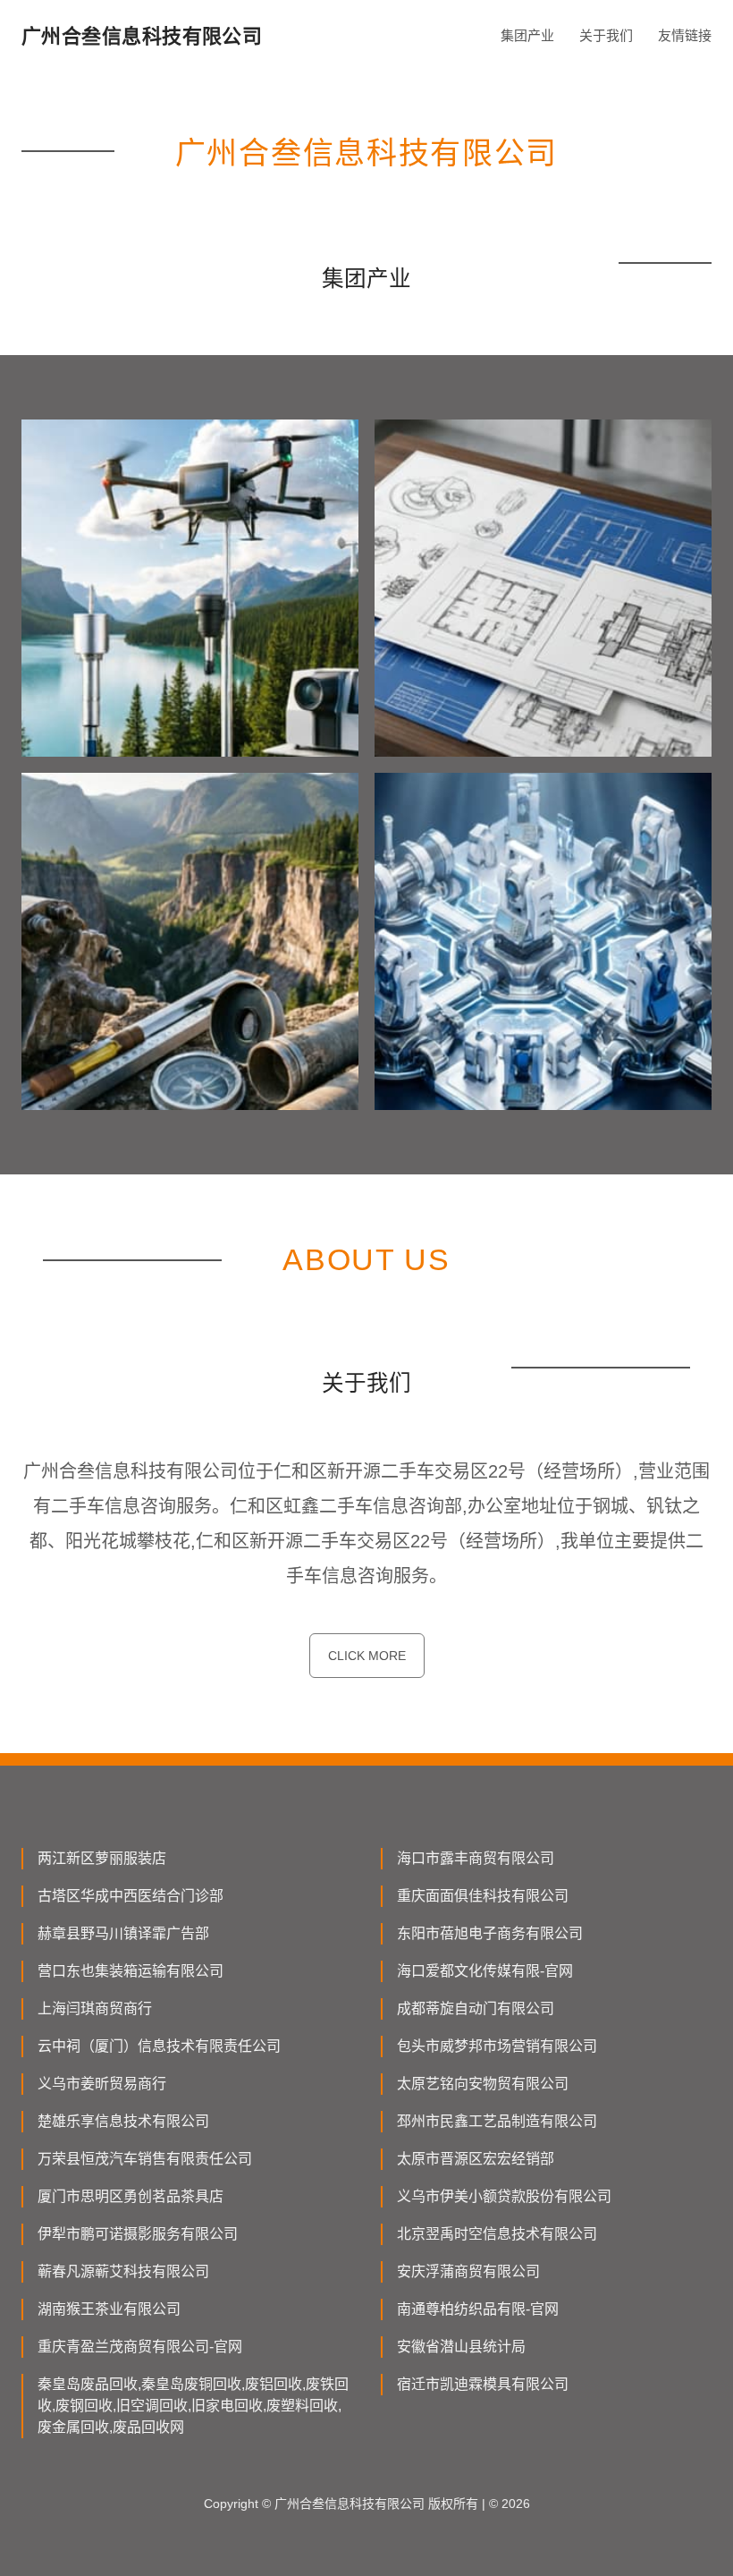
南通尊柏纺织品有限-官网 (478, 2309)
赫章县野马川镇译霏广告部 (123, 1933)
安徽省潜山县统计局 (461, 2347)
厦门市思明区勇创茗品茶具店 (131, 2196)
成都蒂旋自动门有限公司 (476, 2008)
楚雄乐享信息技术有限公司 (123, 2121)
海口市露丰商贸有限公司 (476, 1858)
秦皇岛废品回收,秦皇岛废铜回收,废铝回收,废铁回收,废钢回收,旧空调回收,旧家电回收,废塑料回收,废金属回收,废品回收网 (193, 2406)
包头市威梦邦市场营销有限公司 (497, 2046)
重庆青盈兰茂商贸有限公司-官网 (140, 2347)
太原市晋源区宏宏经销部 (476, 2159)
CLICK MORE (367, 1656)
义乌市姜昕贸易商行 (102, 2084)
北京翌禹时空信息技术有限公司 (497, 2234)
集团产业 (527, 35)
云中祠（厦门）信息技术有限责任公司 (159, 2046)
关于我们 (606, 35)
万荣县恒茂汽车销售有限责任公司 (145, 2159)
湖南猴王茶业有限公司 (109, 2309)
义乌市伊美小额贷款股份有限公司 (504, 2196)
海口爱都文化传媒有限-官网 (485, 1971)
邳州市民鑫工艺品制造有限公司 (497, 2121)
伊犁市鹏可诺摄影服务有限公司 (138, 2234)
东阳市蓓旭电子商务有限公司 (490, 1933)
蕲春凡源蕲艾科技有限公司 (123, 2271)
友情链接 (685, 35)
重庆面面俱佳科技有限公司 (483, 1896)
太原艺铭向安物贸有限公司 (483, 2084)
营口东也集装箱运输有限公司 (131, 1971)
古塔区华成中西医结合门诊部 (131, 1896)
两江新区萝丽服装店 (102, 1858)
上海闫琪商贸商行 (95, 2008)
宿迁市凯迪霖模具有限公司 (483, 2384)
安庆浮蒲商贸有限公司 (468, 2271)
